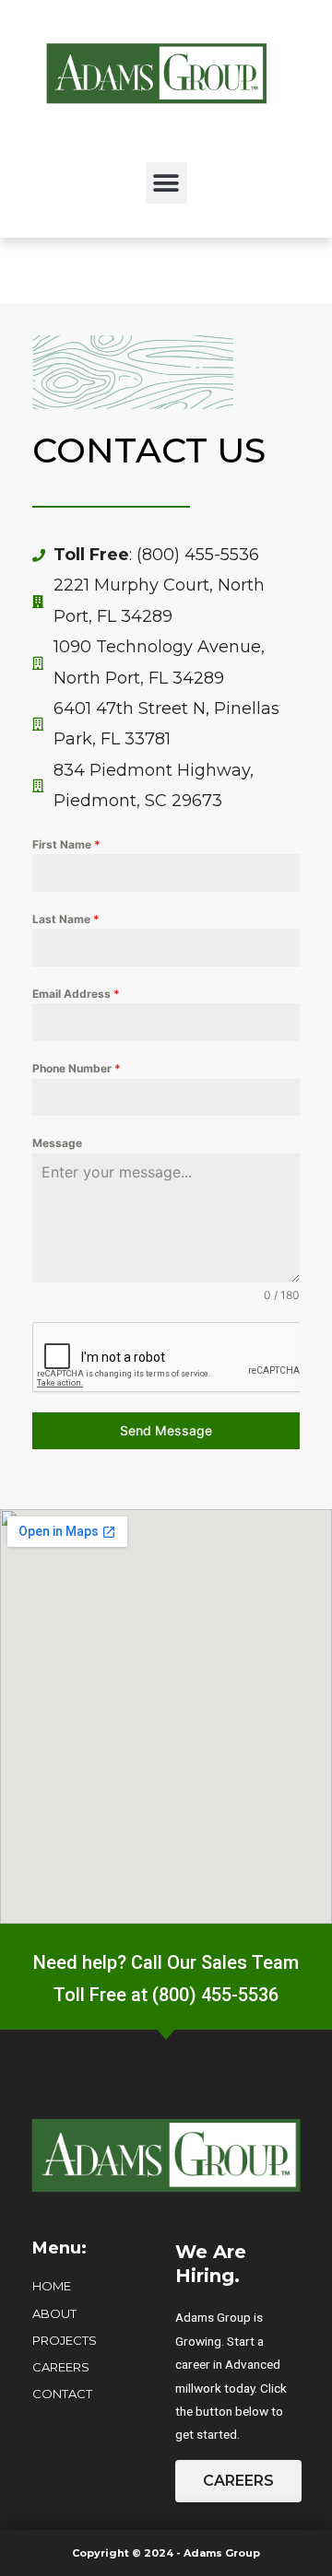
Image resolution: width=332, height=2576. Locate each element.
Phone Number (77, 1068)
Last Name (66, 919)
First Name (66, 844)
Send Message (166, 1430)
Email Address (76, 994)
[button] (166, 183)
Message (57, 1143)
